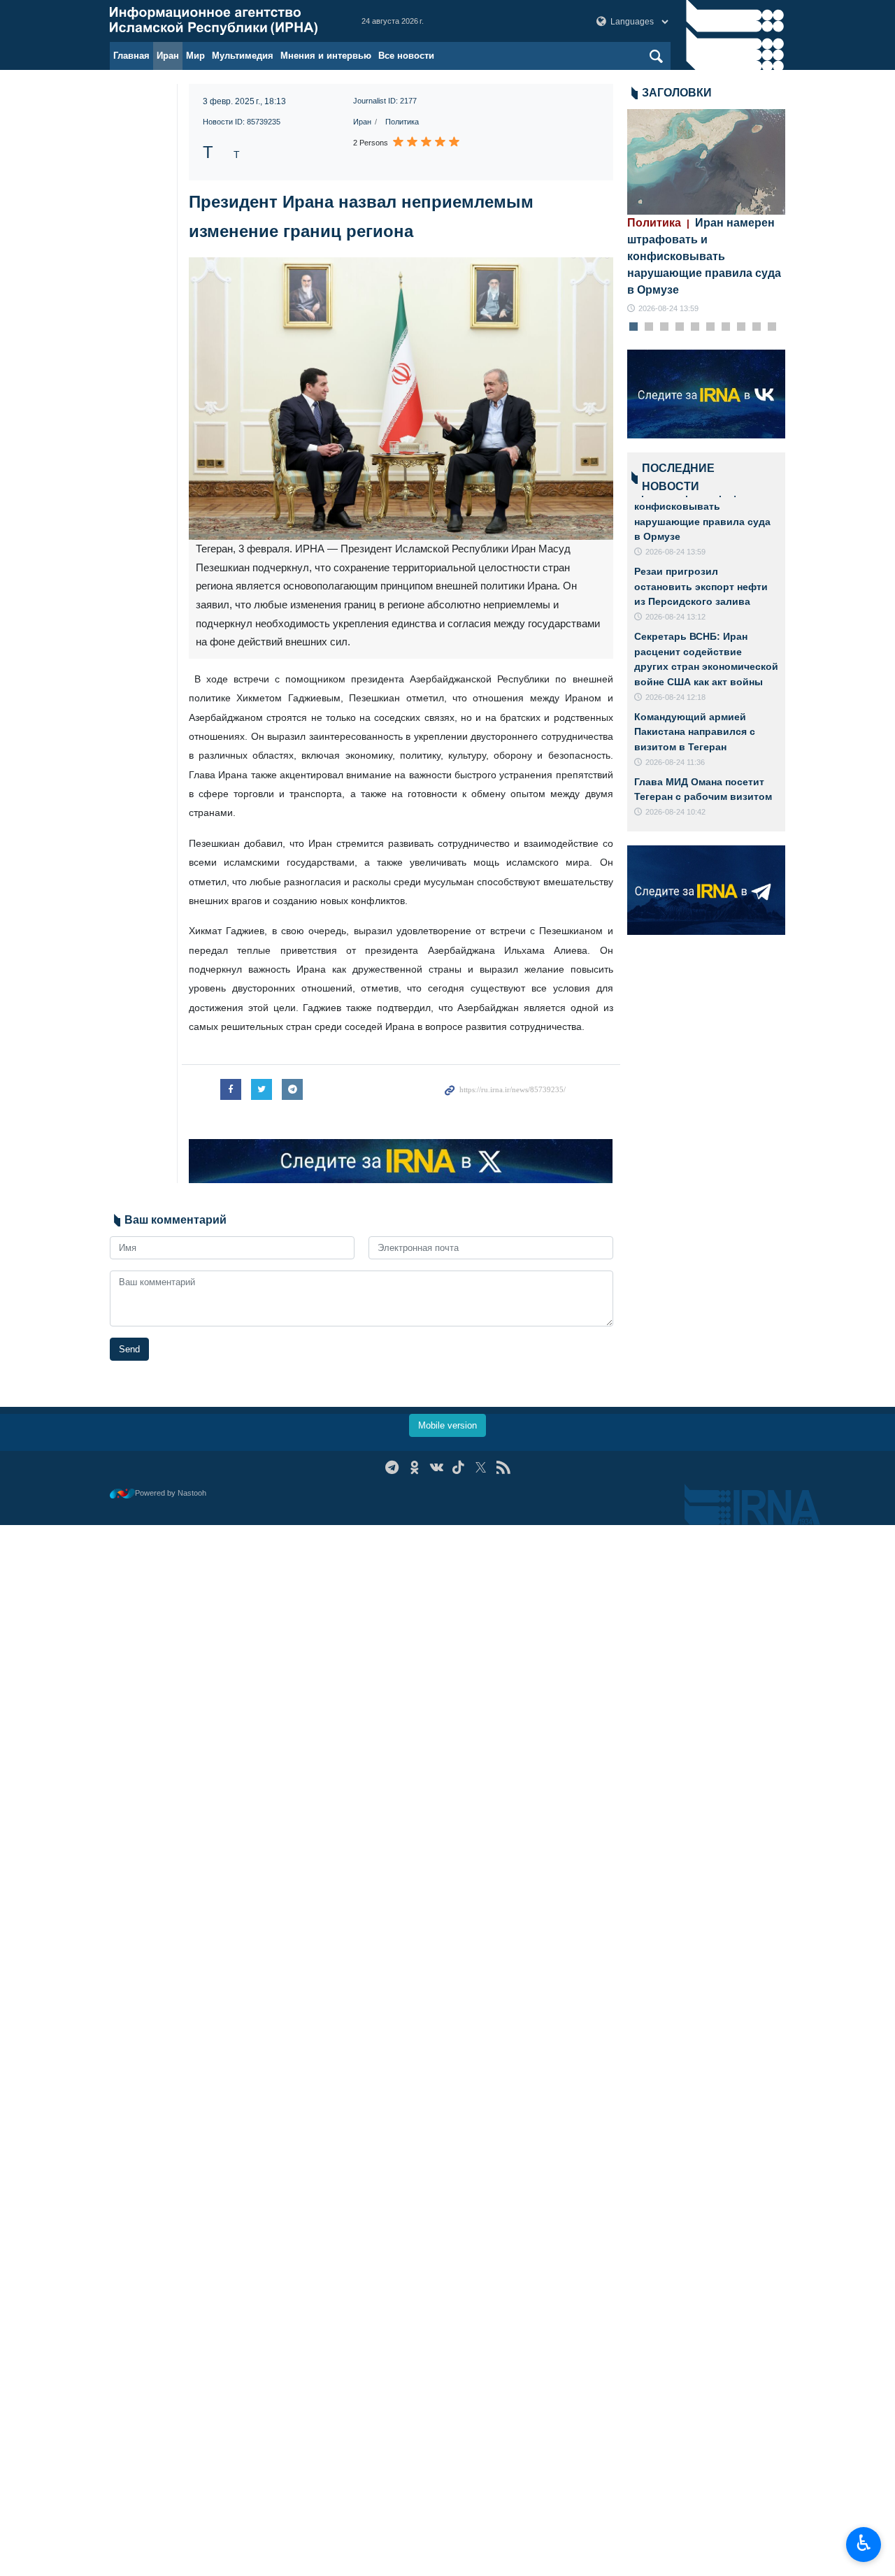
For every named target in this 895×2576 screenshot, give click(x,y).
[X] (481, 1467)
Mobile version (447, 1425)
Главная (131, 56)
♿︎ (864, 2543)
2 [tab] (649, 327)
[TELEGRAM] (392, 1467)
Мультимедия (243, 56)
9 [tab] (756, 327)
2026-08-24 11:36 (675, 762)
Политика (402, 122)
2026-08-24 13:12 (675, 617)
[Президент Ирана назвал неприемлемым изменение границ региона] (401, 399)
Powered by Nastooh (171, 1493)
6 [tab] (710, 327)
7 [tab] (725, 327)
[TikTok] (459, 1467)
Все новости (406, 56)
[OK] (414, 1467)
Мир (195, 56)
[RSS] (503, 1467)
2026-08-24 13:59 (668, 308)
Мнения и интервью (326, 56)
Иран (168, 56)
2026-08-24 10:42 (675, 812)
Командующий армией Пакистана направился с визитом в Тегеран (695, 732)
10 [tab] (772, 327)
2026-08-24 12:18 (675, 697)
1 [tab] (633, 327)
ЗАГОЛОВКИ (677, 93)
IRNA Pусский (222, 21)
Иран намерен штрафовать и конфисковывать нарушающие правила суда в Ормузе (704, 256)
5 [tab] (695, 327)
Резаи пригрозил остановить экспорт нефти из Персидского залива (701, 586)
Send (129, 1349)
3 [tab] (664, 327)
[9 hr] (707, 162)
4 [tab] (679, 327)
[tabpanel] (707, 212)
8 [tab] (741, 327)
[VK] (437, 1467)
